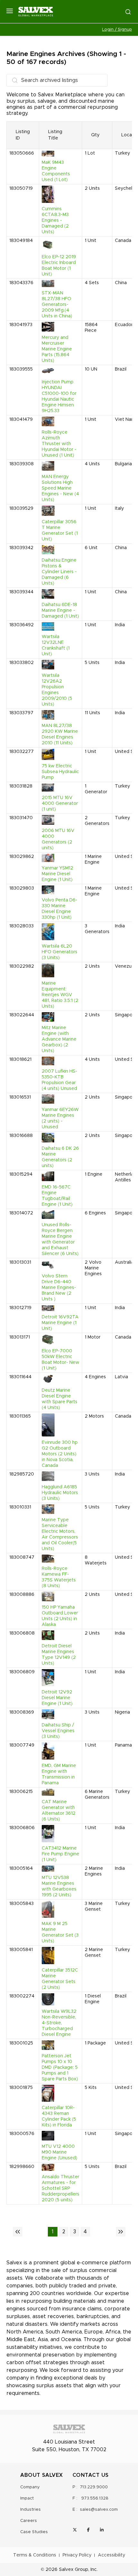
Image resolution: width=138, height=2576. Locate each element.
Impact (27, 2498)
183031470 (21, 818)
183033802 (22, 663)
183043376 (21, 283)
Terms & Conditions (35, 2555)
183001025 (21, 2043)
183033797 (21, 713)
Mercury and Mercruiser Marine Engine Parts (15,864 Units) (57, 349)
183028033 (22, 926)
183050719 (21, 188)
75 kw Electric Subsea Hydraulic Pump (60, 772)
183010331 (20, 1507)
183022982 (22, 966)
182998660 (22, 2167)
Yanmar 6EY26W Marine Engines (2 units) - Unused (60, 1118)
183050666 (22, 153)
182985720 (22, 1474)
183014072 (21, 1213)
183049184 (21, 241)
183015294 (21, 1174)
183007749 (22, 1745)
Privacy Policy (77, 2555)
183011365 (20, 1416)
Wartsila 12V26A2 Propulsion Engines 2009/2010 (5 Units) (57, 690)
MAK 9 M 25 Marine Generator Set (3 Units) (60, 1932)
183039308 (22, 464)
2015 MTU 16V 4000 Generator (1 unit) (60, 804)
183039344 (21, 592)
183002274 (22, 1996)
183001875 (21, 2088)
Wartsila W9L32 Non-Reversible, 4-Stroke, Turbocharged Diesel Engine (59, 2023)
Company (30, 2487)
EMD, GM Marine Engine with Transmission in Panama (59, 1774)
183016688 (21, 1136)
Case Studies (34, 2532)
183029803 (22, 888)
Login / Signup (117, 30)
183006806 (22, 1828)
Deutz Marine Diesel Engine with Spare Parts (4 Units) (60, 1399)
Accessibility (112, 2555)
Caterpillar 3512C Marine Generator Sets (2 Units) (60, 1979)
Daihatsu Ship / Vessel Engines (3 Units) (58, 1731)
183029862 (22, 857)
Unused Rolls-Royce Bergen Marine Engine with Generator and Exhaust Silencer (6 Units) (60, 1239)
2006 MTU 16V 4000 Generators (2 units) (58, 839)
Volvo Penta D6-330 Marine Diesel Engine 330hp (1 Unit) (60, 909)
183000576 (22, 2134)
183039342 (21, 548)
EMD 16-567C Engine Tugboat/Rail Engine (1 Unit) (57, 1196)
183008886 (22, 1595)
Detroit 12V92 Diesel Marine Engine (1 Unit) (57, 1698)
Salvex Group (74, 2570)
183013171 (20, 1337)
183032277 (22, 752)
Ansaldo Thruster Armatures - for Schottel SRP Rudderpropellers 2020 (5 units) (60, 2188)
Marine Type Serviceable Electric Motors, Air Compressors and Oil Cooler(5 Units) (60, 1534)
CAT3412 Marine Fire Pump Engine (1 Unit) (60, 1854)
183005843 (22, 1904)
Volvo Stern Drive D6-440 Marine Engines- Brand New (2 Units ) (59, 1288)
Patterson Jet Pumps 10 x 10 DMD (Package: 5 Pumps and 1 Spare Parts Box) (60, 2068)
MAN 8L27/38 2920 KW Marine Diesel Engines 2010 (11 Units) (60, 734)
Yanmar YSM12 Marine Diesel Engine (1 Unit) (57, 874)
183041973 (21, 325)
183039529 (21, 508)
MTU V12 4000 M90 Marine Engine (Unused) (60, 2152)
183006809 (22, 1672)
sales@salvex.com (99, 2510)
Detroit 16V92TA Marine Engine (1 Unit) (60, 1323)
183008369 (22, 1712)
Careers (29, 2521)
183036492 (22, 625)
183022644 (22, 1015)
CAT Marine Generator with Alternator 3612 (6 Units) (59, 1811)
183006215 (21, 1792)
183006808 (22, 1633)
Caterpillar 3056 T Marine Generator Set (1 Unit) (60, 531)
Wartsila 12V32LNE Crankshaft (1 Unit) (56, 645)
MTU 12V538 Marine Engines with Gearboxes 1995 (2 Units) (59, 1886)
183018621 (20, 1060)
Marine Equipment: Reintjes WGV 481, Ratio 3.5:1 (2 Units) (60, 995)
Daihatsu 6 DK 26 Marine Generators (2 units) (60, 1157)
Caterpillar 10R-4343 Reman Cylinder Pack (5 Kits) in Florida (59, 2116)
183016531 (20, 1097)
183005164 (21, 1868)
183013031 (20, 1262)
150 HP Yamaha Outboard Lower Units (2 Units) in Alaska (60, 1616)
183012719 (20, 1308)
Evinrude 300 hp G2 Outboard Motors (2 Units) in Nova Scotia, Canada (60, 1454)
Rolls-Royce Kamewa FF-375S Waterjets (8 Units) (59, 1577)
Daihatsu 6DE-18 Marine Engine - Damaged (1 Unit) (60, 611)
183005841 (21, 1950)
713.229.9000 (94, 2487)
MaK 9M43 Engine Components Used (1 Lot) (56, 171)
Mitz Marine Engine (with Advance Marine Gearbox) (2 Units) (59, 1039)
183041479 (21, 420)
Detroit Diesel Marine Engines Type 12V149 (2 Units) (59, 1655)
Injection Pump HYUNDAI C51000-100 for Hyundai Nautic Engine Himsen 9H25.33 (59, 396)
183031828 (21, 786)
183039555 (21, 369)
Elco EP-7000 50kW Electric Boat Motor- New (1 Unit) (60, 1360)
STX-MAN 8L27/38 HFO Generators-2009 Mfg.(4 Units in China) (57, 305)
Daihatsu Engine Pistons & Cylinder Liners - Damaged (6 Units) (59, 572)
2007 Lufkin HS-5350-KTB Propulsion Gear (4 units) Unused (60, 1080)
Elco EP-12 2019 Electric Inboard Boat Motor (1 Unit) (59, 266)
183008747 (22, 1557)
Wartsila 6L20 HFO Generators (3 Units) (60, 952)
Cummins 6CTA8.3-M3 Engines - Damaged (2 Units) (55, 220)
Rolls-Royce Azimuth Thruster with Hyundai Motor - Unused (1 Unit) (59, 444)
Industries (30, 2510)
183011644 (20, 1377)
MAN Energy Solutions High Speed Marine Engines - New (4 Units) (60, 488)
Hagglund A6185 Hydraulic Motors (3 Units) (60, 1493)
